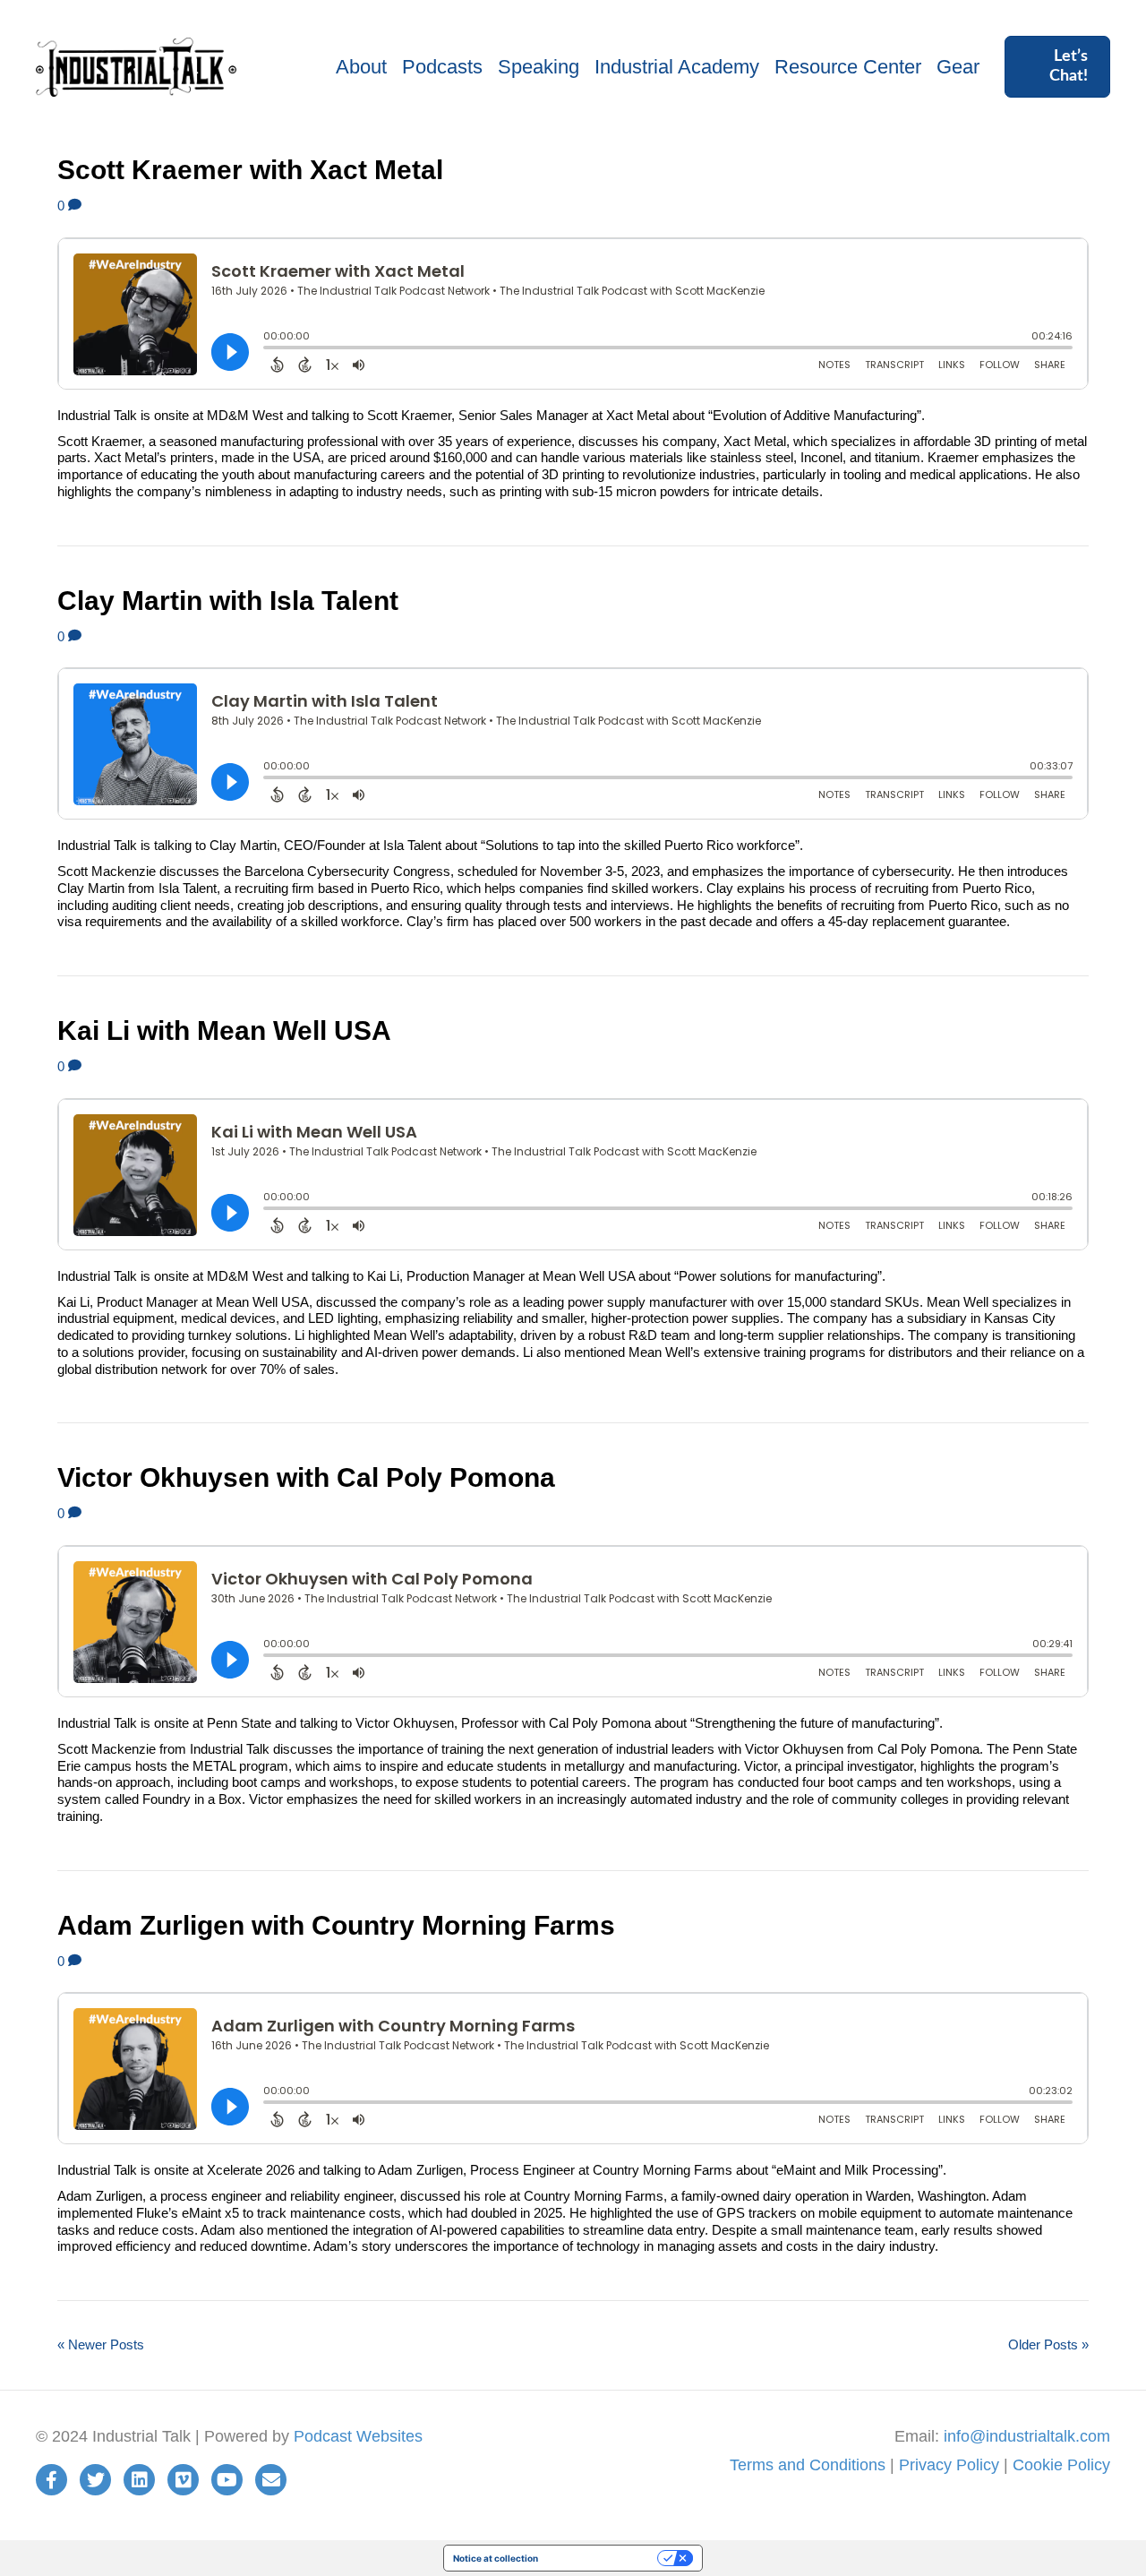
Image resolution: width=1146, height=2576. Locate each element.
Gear (958, 67)
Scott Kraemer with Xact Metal (250, 170)
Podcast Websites (358, 2436)
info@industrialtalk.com (1027, 2436)
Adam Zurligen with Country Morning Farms (336, 1925)
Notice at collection (496, 2558)
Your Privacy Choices (603, 2558)
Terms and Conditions (808, 2465)
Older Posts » (1048, 2344)
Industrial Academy (677, 67)
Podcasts (442, 67)
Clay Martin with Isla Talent (228, 601)
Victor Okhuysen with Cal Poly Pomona (306, 1477)
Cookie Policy (1061, 2465)
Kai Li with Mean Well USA (224, 1030)
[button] (1057, 67)
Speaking (539, 67)
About (361, 67)
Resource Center (848, 67)
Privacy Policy (949, 2465)
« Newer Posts (101, 2344)
